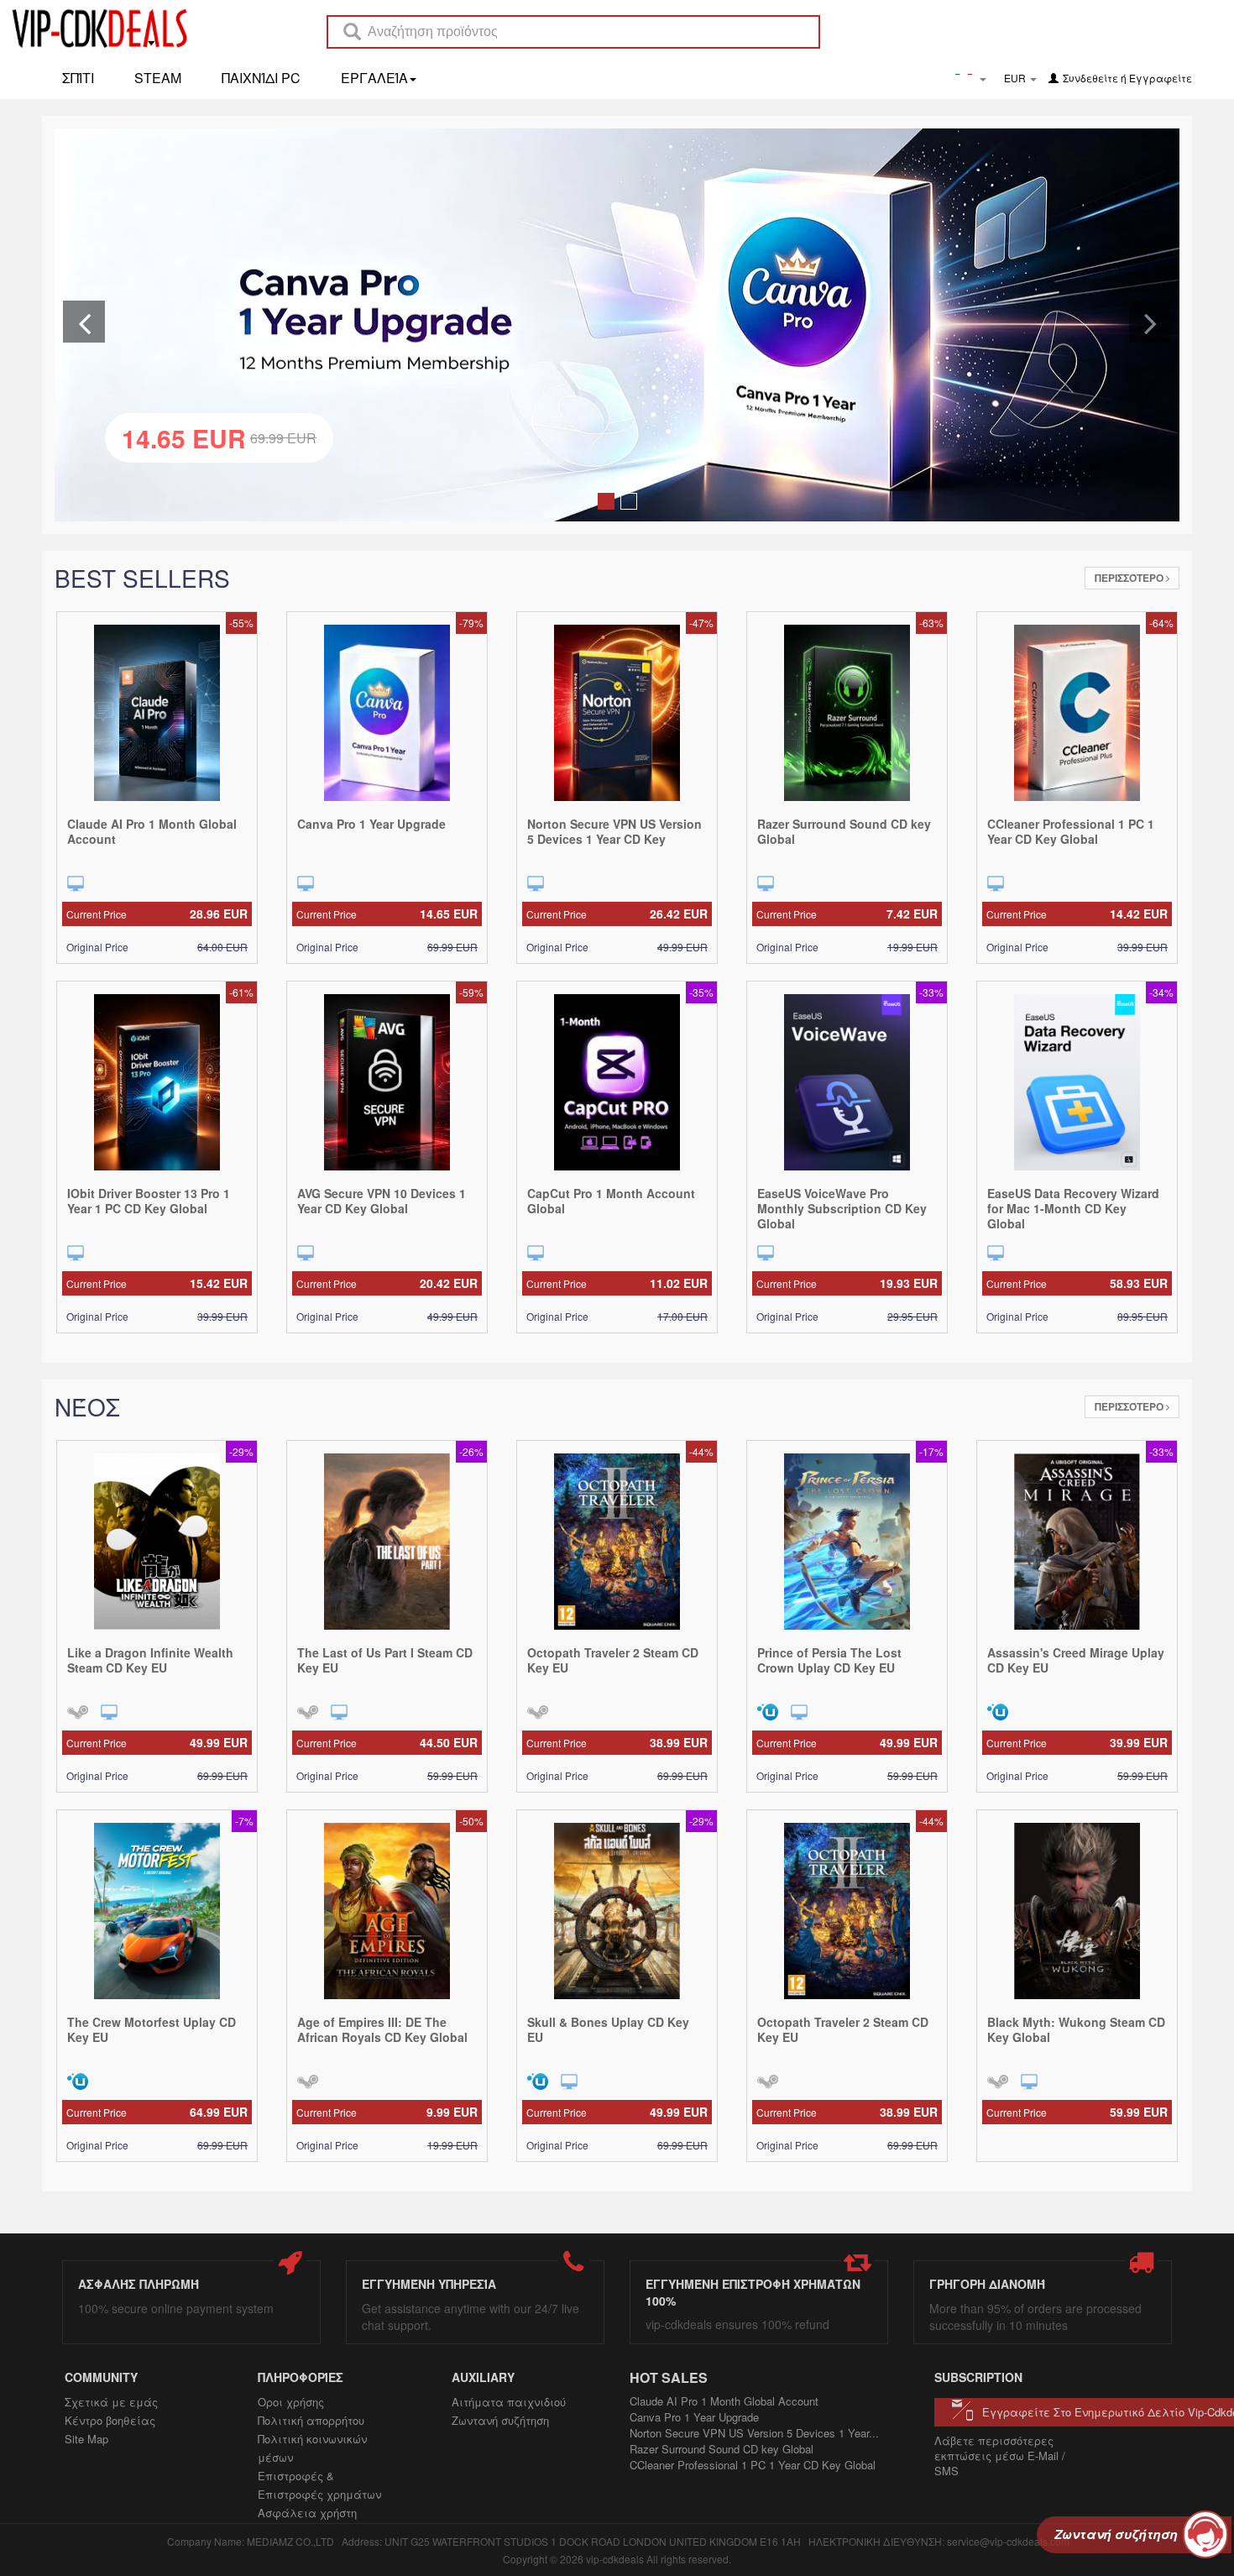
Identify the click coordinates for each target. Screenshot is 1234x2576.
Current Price (157, 914)
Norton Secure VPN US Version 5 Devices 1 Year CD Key (614, 831)
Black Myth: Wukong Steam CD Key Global (1076, 2029)
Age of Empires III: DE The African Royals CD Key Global (382, 2029)
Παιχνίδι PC (261, 78)
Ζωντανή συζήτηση (500, 2420)
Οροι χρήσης (291, 2402)
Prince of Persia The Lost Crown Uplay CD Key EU (829, 1660)
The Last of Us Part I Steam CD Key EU (385, 1660)
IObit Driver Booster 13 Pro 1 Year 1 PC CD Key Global (149, 1201)
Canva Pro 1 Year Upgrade (371, 824)
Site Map (86, 2439)
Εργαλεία (374, 78)
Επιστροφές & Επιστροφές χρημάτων (319, 2485)
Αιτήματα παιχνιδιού (509, 2402)
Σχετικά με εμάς (111, 2402)
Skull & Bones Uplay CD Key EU (608, 2029)
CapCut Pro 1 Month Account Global (611, 1201)
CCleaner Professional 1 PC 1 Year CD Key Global (1071, 831)
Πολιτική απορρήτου (311, 2420)
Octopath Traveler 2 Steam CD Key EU (613, 1660)
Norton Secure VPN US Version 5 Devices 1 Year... (754, 2433)
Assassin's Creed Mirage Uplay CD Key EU (1076, 1660)
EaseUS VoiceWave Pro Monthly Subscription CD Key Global (842, 1208)
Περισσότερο (1130, 578)
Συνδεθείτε (1090, 78)
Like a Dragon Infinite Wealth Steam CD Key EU (150, 1660)
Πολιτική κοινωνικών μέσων (312, 2448)
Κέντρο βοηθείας (110, 2420)
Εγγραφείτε (1161, 78)
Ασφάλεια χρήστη (307, 2513)
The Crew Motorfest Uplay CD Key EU (152, 2029)
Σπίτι (78, 78)
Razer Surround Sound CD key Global (844, 831)
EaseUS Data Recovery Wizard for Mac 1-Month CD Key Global (1073, 1208)
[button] (84, 322)
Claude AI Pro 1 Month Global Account (152, 831)
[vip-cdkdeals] (95, 28)
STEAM (158, 78)
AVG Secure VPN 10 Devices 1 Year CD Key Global (382, 1201)
